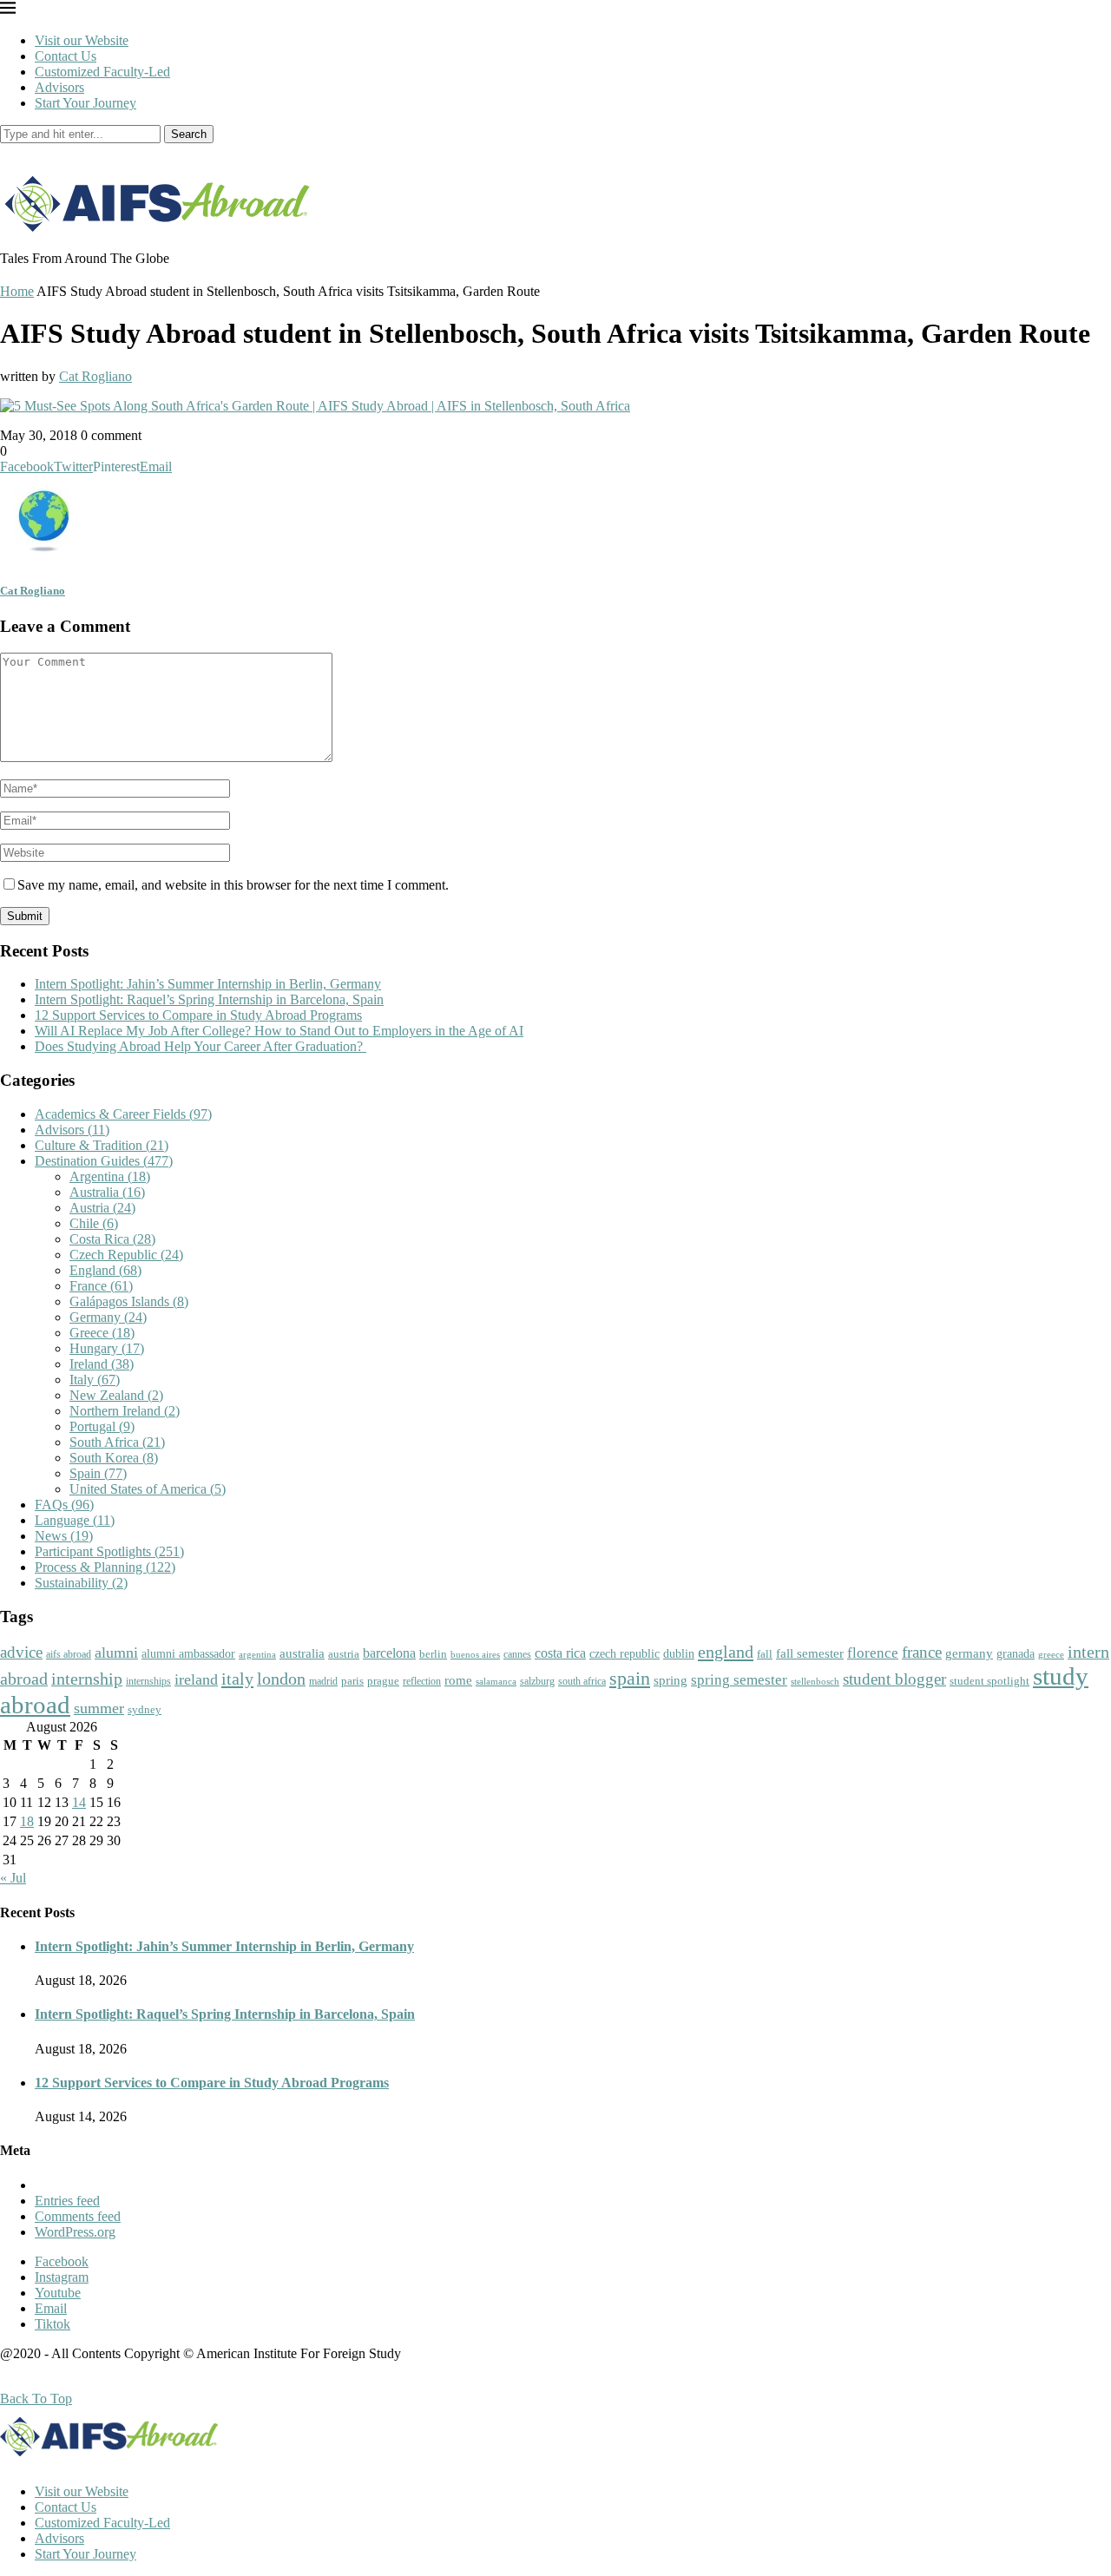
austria (344, 1654)
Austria (102, 1208)
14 (79, 1802)
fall (765, 1654)
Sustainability (81, 1583)
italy (237, 1679)
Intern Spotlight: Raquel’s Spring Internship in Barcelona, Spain (209, 999)
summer (99, 1708)
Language (75, 1520)
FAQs (64, 1505)
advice (21, 1652)
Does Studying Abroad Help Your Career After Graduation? (201, 1046)
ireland (196, 1679)
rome (458, 1680)
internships (148, 1682)
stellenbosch (815, 1681)
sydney (145, 1709)
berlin (433, 1654)
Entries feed (67, 2201)
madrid (323, 1681)
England (105, 1270)
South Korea (114, 1458)
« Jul (13, 1878)
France (101, 1286)
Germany (108, 1317)
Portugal (102, 1426)
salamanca (496, 1681)
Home (17, 291)
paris (352, 1681)
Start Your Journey (85, 103)
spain (630, 1679)
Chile (94, 1223)
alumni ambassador (188, 1654)
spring (671, 1680)
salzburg (537, 1681)
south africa (582, 1681)
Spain (98, 1473)
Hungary (107, 1348)
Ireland (102, 1364)
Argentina (110, 1176)
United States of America (148, 1489)
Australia (107, 1192)
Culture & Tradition (102, 1145)
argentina (257, 1654)
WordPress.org (75, 2232)
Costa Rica (112, 1239)
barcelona (389, 1653)
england (726, 1652)
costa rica (560, 1653)
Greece (102, 1333)
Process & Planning (105, 1567)
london (281, 1679)
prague (383, 1681)
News (64, 1536)
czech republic (625, 1654)
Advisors (59, 87)
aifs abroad (69, 1654)
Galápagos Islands (129, 1301)
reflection (422, 1681)
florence (873, 1653)
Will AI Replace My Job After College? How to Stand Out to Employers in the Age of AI (279, 1031)
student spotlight (989, 1681)
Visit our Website (82, 40)
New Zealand (116, 1395)
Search (189, 134)
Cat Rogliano (95, 376)
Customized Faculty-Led (102, 72)
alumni (116, 1653)
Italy (95, 1380)
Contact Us (66, 56)
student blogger (894, 1679)
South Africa (117, 1442)
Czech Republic (126, 1255)
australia (302, 1653)
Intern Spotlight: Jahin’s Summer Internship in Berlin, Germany (208, 984)
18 (27, 1821)
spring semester (739, 1680)
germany (969, 1653)
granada (1016, 1654)
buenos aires (475, 1655)
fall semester (810, 1653)
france (922, 1653)
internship (87, 1679)
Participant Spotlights (109, 1551)
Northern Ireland (125, 1411)
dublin (679, 1653)
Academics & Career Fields (123, 1114)
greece (1051, 1654)
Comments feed (78, 2216)
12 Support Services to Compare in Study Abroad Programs (198, 1015)
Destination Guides (104, 1161)
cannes (517, 1655)
